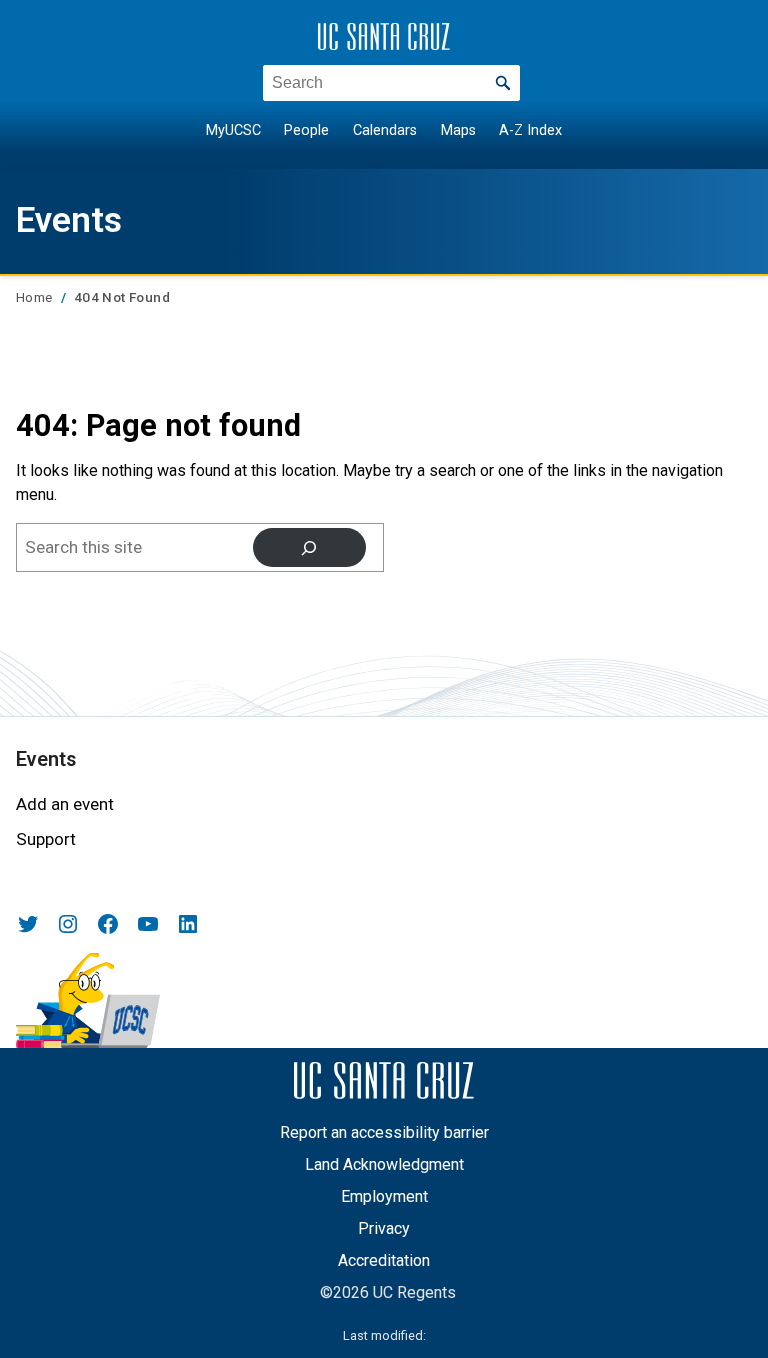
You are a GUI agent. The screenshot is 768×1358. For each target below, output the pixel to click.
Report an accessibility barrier (384, 1132)
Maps (458, 130)
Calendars (385, 130)
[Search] (310, 547)
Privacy (384, 1228)
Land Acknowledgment (384, 1164)
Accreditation (384, 1260)
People (306, 130)
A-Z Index (530, 130)
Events (69, 220)
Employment (384, 1196)
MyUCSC (233, 130)
